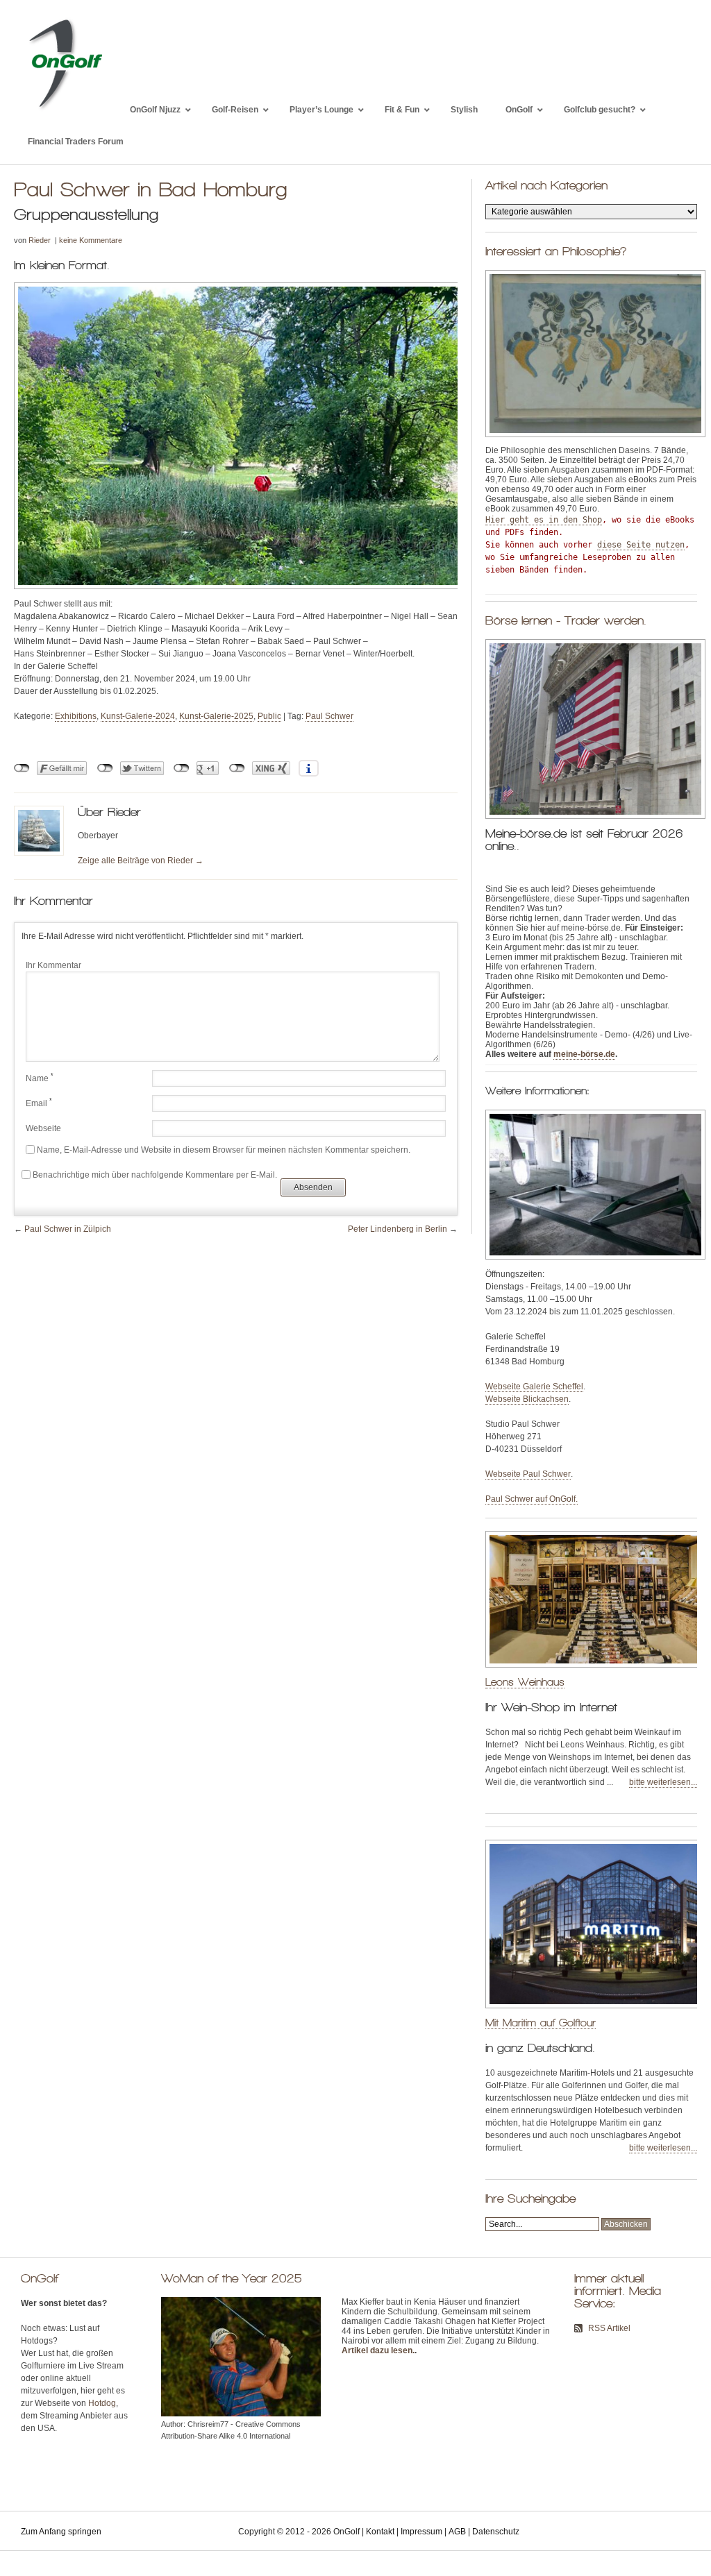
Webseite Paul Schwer (528, 1474)
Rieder (40, 240)
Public (269, 716)
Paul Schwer (329, 716)
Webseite (43, 1128)
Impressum (421, 2532)
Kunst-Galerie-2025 (216, 716)
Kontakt (380, 2532)
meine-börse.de (584, 1054)
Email (39, 1103)
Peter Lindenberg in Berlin (398, 1229)
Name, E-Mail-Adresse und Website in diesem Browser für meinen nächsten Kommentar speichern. (224, 1150)
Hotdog (102, 2403)
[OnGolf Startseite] (65, 110)
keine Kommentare (91, 240)
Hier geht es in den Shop (544, 520)
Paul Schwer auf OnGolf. (532, 1499)
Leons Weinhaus (525, 1682)
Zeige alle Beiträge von (141, 861)
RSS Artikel (609, 2328)
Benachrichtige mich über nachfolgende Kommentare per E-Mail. (155, 1175)
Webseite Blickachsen (527, 1399)
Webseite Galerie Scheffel (534, 1387)
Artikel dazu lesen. (378, 2350)
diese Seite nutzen (641, 545)
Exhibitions (76, 716)
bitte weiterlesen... (663, 1782)
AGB (457, 2532)
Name (40, 1078)
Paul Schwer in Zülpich (68, 1229)
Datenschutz (496, 2532)
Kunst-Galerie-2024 (138, 716)
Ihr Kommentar (53, 965)
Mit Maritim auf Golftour (541, 2023)
